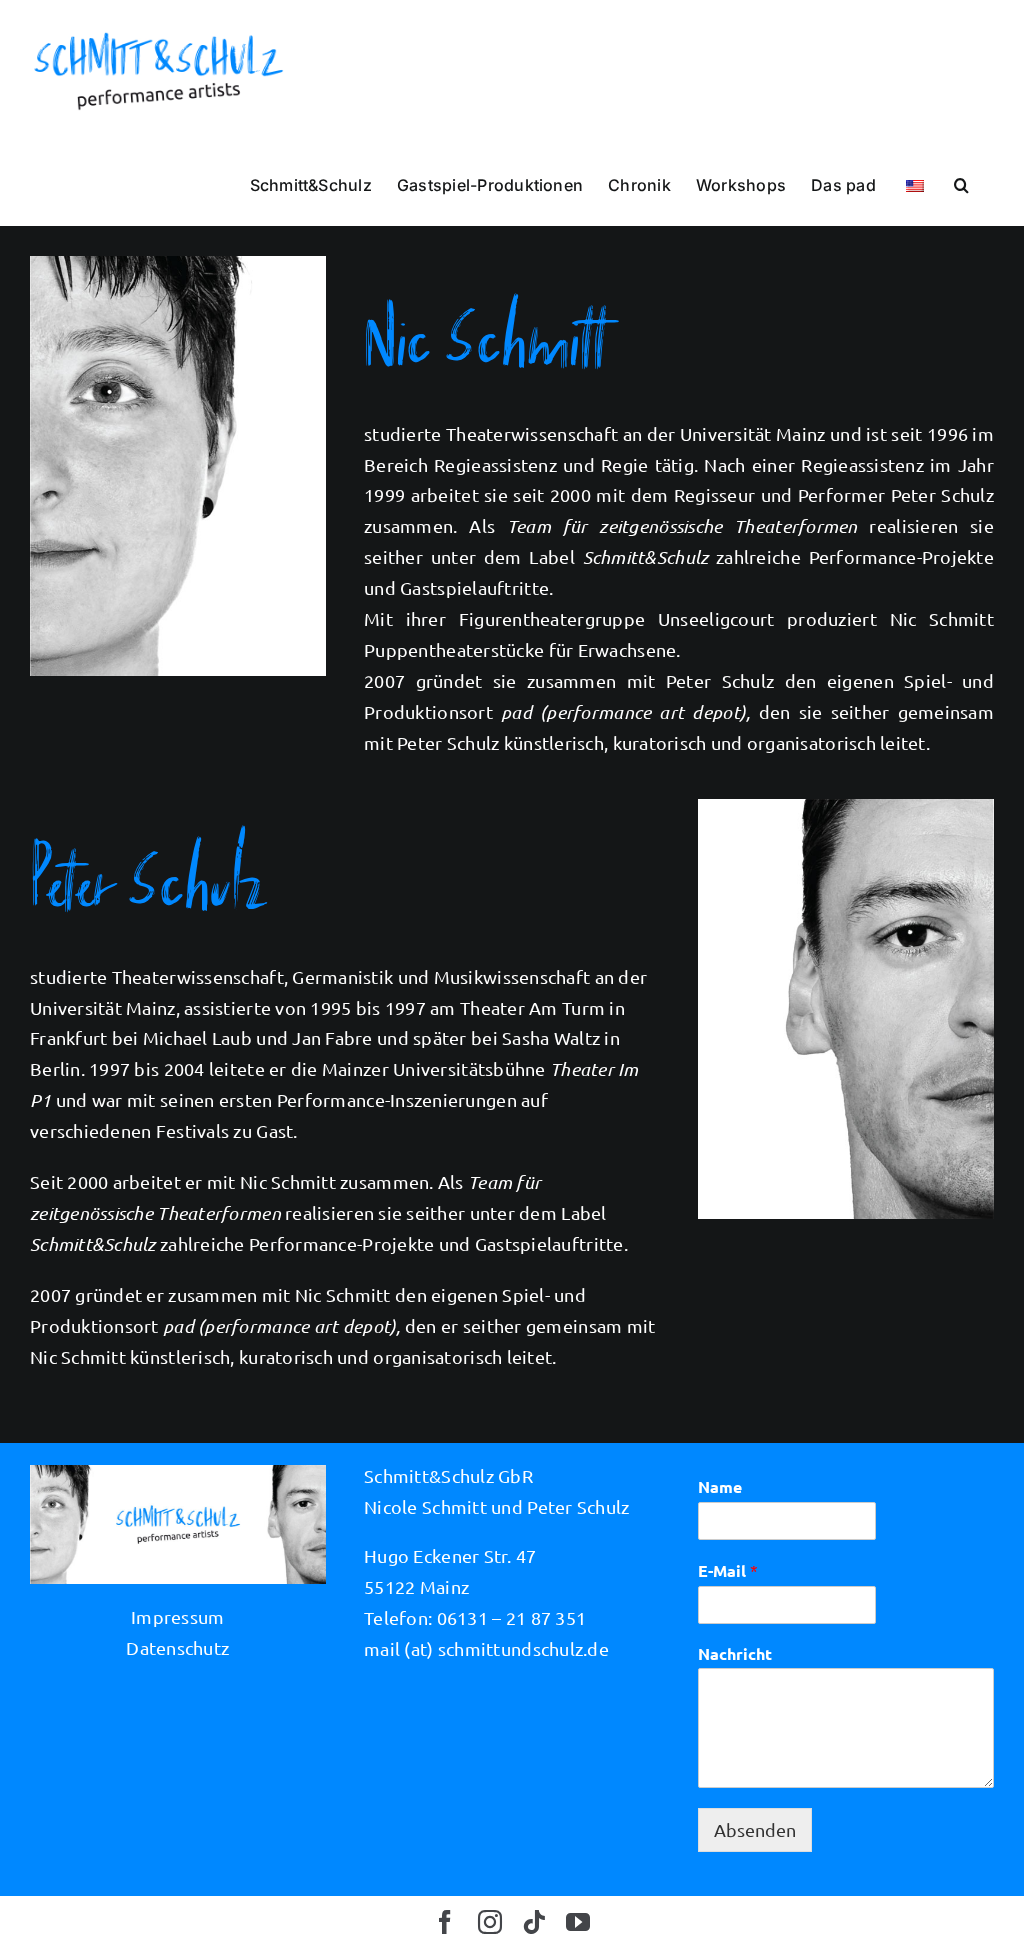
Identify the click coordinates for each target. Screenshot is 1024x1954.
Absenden (755, 1829)
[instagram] (490, 1922)
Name (720, 1487)
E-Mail (728, 1570)
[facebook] (445, 1922)
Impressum (177, 1616)
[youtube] (578, 1922)
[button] (961, 184)
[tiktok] (534, 1922)
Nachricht (735, 1654)
